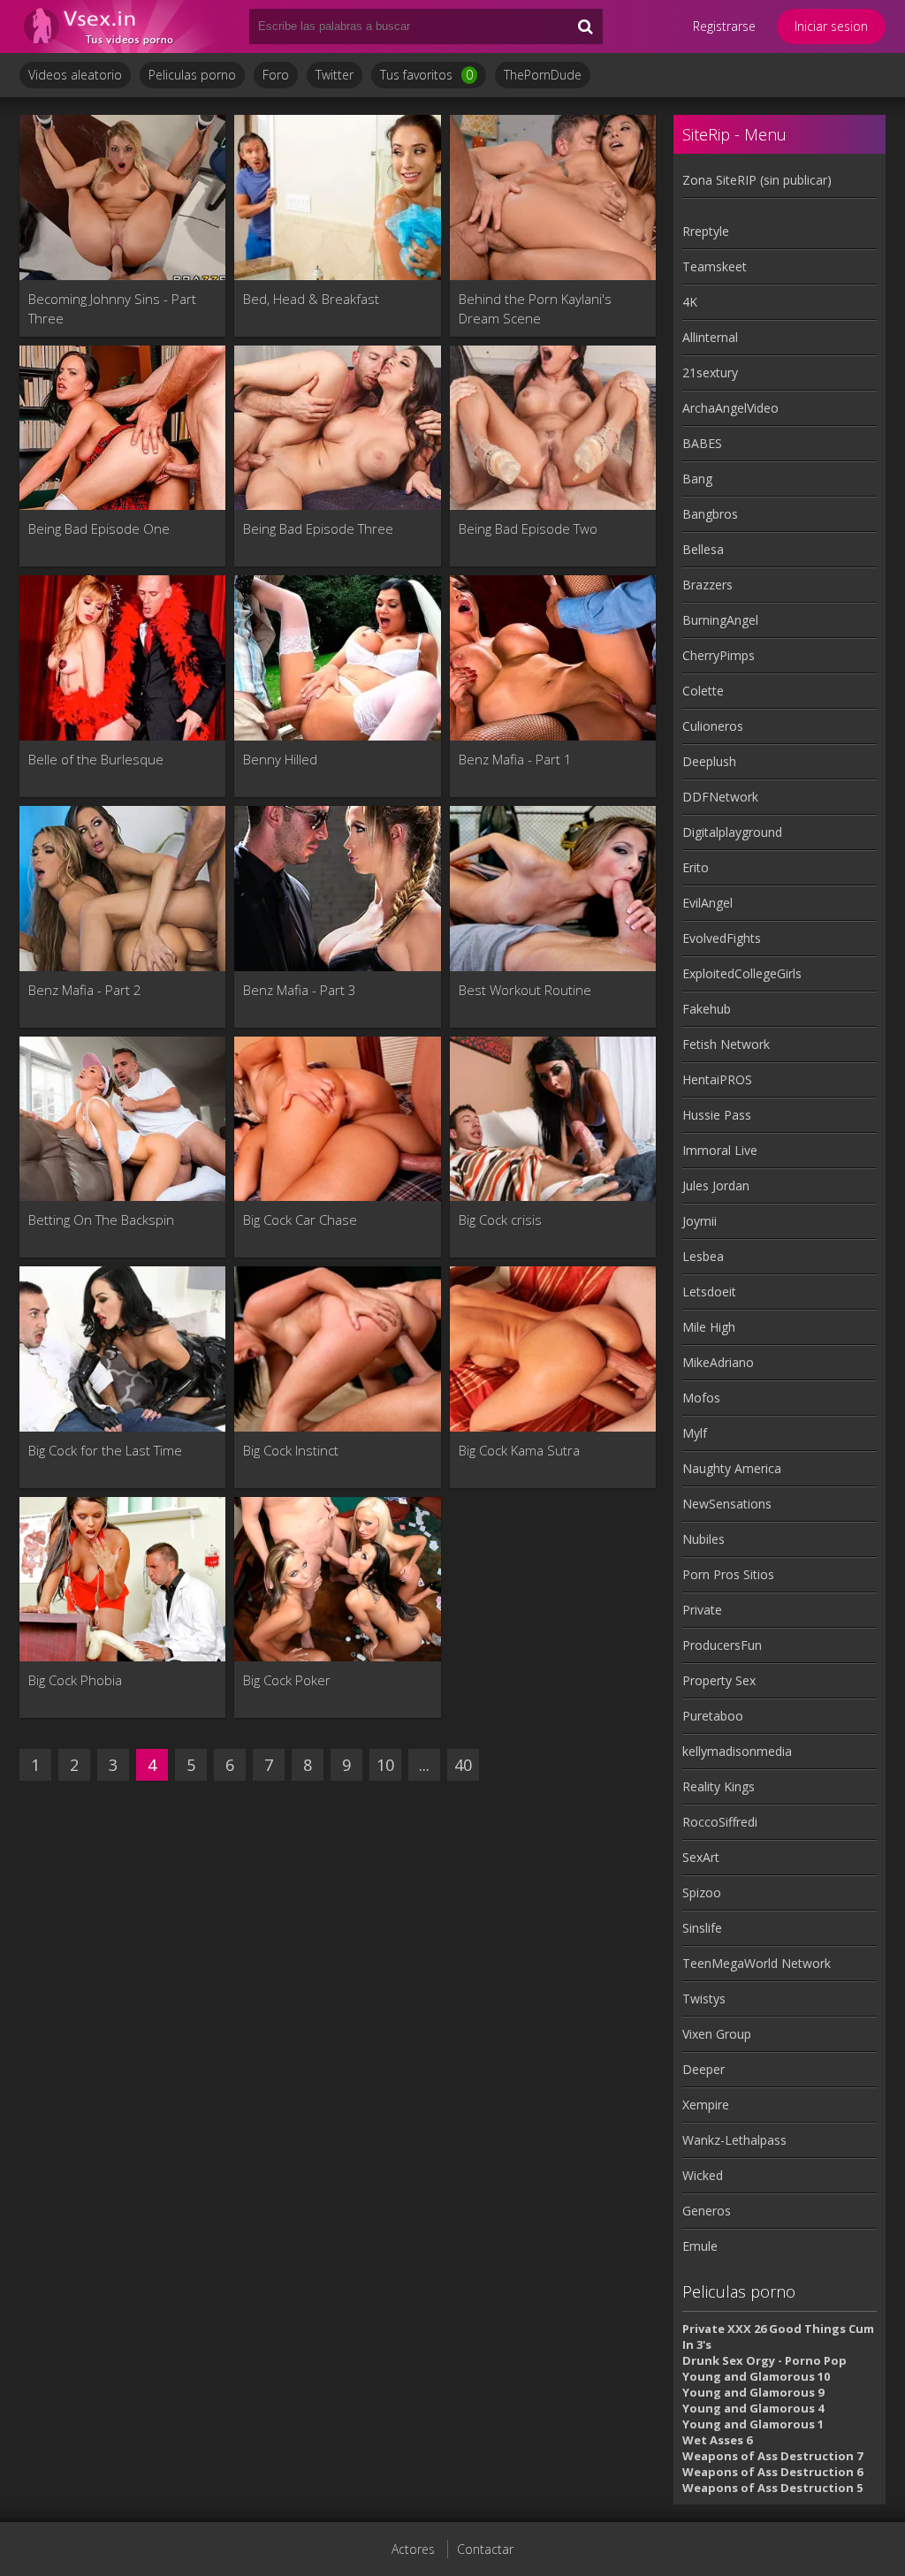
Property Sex (719, 1680)
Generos (707, 2211)
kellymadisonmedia (737, 1751)
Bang (697, 479)
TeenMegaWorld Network (757, 1963)
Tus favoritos (426, 75)
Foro (276, 75)
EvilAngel (707, 903)
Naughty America (732, 1468)
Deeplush (709, 761)
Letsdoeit (709, 1292)
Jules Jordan (716, 1185)
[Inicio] (125, 27)
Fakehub (707, 1009)
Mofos (701, 1398)
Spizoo (702, 1892)
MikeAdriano (718, 1362)
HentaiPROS (717, 1079)
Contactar (485, 2549)
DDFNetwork (720, 797)
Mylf (695, 1433)
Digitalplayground (732, 832)
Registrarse (724, 26)
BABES (702, 443)
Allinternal (710, 337)
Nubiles (703, 1539)
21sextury (710, 372)
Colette (703, 691)
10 (385, 1765)
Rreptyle (706, 231)
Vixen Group (717, 2034)
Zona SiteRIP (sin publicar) (757, 180)
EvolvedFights (722, 938)
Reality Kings (719, 1786)
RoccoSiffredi (720, 1822)
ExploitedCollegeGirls (742, 973)
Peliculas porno (192, 75)
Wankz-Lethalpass (734, 2140)
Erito (696, 867)
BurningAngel (720, 620)
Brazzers (707, 585)
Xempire (706, 2105)
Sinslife (702, 1928)
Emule (700, 2246)
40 (463, 1765)
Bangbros (710, 514)
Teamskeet (715, 266)
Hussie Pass (717, 1115)
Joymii (700, 1221)
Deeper (703, 2069)
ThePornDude (543, 75)
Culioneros (713, 726)
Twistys (704, 1998)
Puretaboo (713, 1716)
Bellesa (703, 549)
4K (690, 302)
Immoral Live (720, 1150)
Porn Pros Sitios (728, 1574)
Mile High (709, 1327)
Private (702, 1610)
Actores (413, 2549)
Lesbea (703, 1256)
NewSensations (727, 1504)
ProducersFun (722, 1645)
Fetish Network (726, 1044)
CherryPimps (719, 655)
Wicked (703, 2175)
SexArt (701, 1857)
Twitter (335, 75)
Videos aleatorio (75, 75)
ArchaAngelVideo (730, 408)
